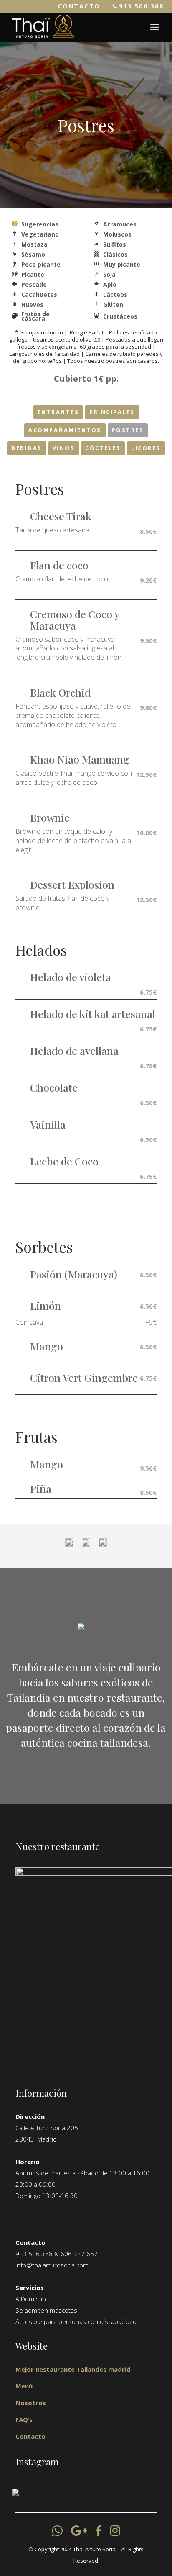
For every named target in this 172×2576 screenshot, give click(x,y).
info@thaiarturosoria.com (52, 2265)
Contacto (30, 2436)
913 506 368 (142, 6)
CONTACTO (79, 6)
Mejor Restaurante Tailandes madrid (73, 2369)
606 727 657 (79, 2254)
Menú (24, 2386)
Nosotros (31, 2403)
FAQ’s (24, 2419)
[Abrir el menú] (155, 27)
